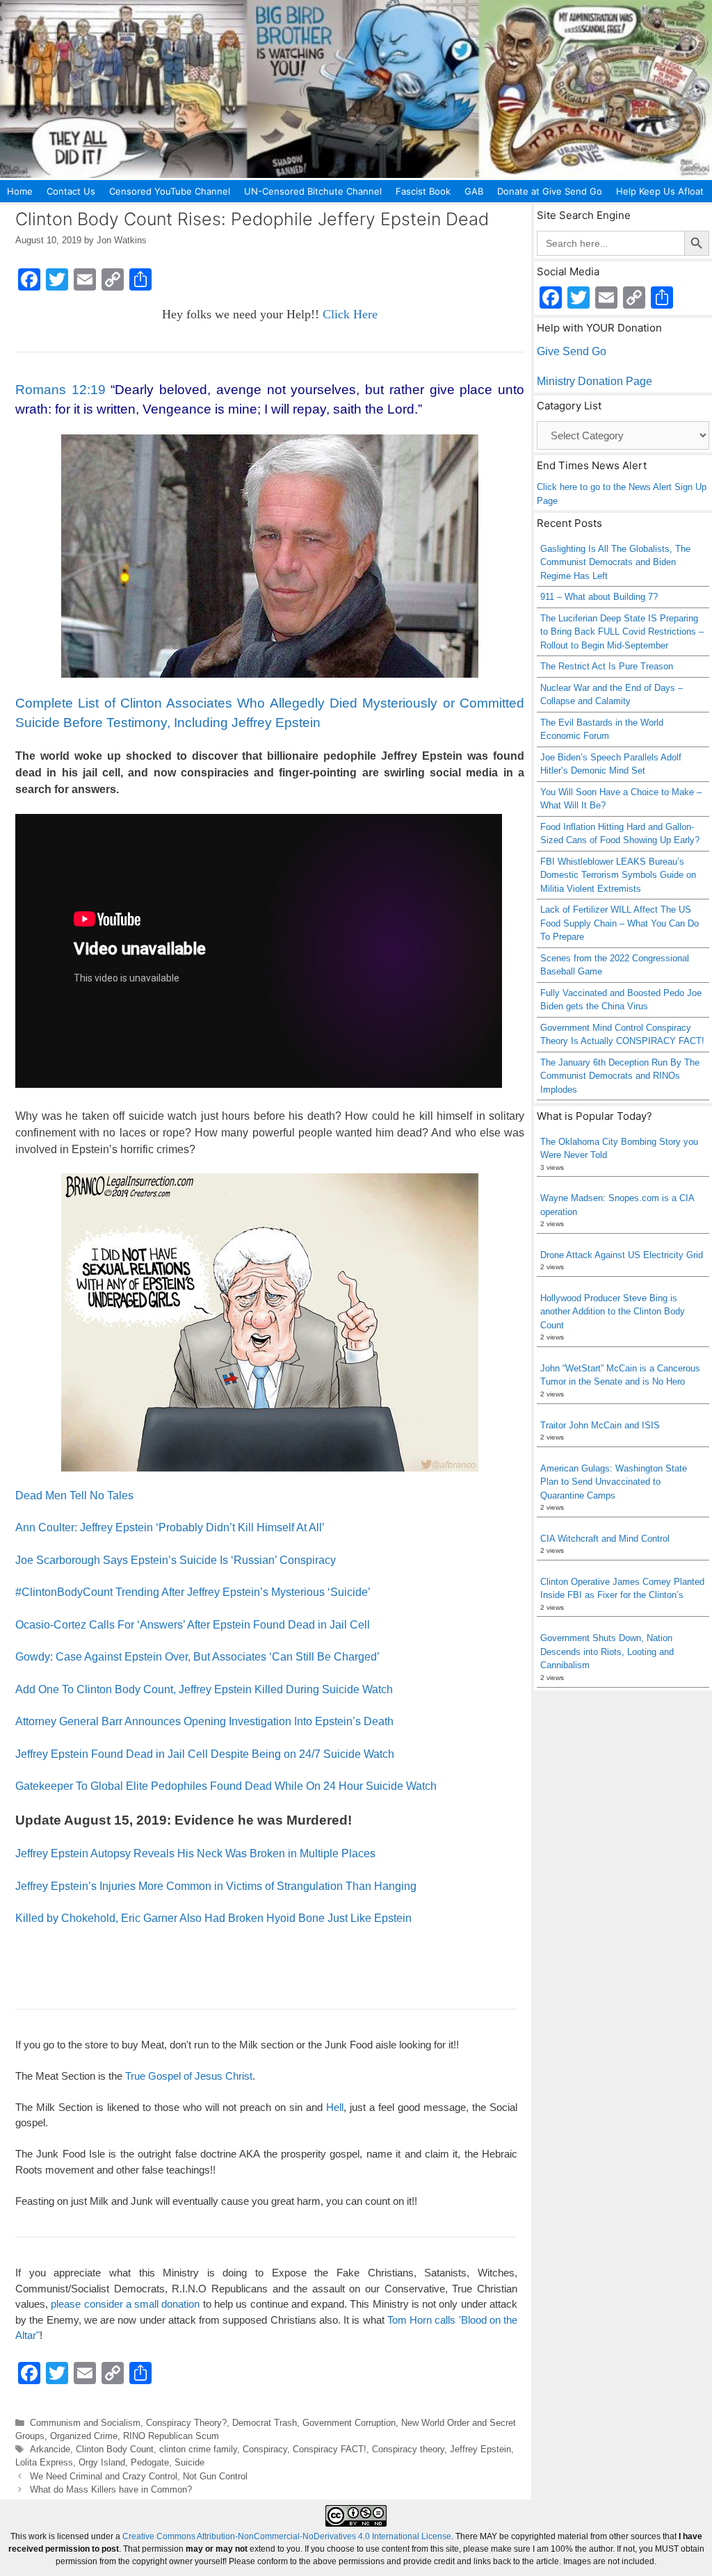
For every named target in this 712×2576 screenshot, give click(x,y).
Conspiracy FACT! (330, 2449)
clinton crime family (198, 2449)
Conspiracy (265, 2449)
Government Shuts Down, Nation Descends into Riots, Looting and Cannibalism (607, 1652)
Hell (335, 2107)
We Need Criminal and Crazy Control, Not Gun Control (139, 2476)
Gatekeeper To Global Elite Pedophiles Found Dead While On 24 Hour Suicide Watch (226, 1786)
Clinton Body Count (115, 2449)
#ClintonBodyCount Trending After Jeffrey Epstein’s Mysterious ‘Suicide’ (193, 1592)
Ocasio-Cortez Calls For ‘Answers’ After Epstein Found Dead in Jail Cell (193, 1625)
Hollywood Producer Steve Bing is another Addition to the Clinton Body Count (613, 1312)
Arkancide (50, 2449)
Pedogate (150, 2462)
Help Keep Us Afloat (660, 191)
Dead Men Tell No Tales (74, 1495)
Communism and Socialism (85, 2423)
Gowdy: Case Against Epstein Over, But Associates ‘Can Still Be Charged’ (197, 1657)
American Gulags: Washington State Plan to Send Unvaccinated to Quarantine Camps (614, 1482)
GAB (474, 191)
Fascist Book (423, 191)
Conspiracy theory (408, 2449)
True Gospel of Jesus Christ (189, 2076)
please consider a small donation (125, 2304)
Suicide (189, 2462)
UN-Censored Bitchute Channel (313, 191)
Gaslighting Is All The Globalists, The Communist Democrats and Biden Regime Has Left (615, 562)
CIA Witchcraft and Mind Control (605, 1539)
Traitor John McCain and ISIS (600, 1425)
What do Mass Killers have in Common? (111, 2489)
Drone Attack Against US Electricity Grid (622, 1255)
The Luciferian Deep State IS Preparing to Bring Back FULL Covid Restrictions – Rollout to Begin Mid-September (622, 632)
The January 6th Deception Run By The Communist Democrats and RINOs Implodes (620, 1076)
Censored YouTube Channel (170, 191)
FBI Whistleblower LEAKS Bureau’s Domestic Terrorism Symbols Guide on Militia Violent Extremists (618, 875)
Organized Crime (84, 2436)
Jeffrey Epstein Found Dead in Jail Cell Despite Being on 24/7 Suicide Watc (202, 1754)
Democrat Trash (265, 2423)
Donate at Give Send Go (550, 191)
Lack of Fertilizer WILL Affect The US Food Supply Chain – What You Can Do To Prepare (620, 923)
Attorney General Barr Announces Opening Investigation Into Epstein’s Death (204, 1721)
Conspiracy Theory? (186, 2423)
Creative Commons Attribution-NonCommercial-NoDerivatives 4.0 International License (287, 2536)
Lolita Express (44, 2462)
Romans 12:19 (60, 390)
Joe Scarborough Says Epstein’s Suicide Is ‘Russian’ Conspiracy (176, 1560)
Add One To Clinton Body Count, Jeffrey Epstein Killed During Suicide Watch (204, 1689)
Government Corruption (349, 2423)
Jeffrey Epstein (480, 2449)
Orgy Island (102, 2462)
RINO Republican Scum (171, 2436)
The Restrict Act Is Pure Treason (607, 666)
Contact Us (71, 191)
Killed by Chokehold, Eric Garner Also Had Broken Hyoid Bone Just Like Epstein (213, 1918)
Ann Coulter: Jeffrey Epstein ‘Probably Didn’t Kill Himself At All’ (170, 1527)
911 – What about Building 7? (599, 597)
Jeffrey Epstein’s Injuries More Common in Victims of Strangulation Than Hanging (216, 1886)
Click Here (350, 314)
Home (20, 191)
